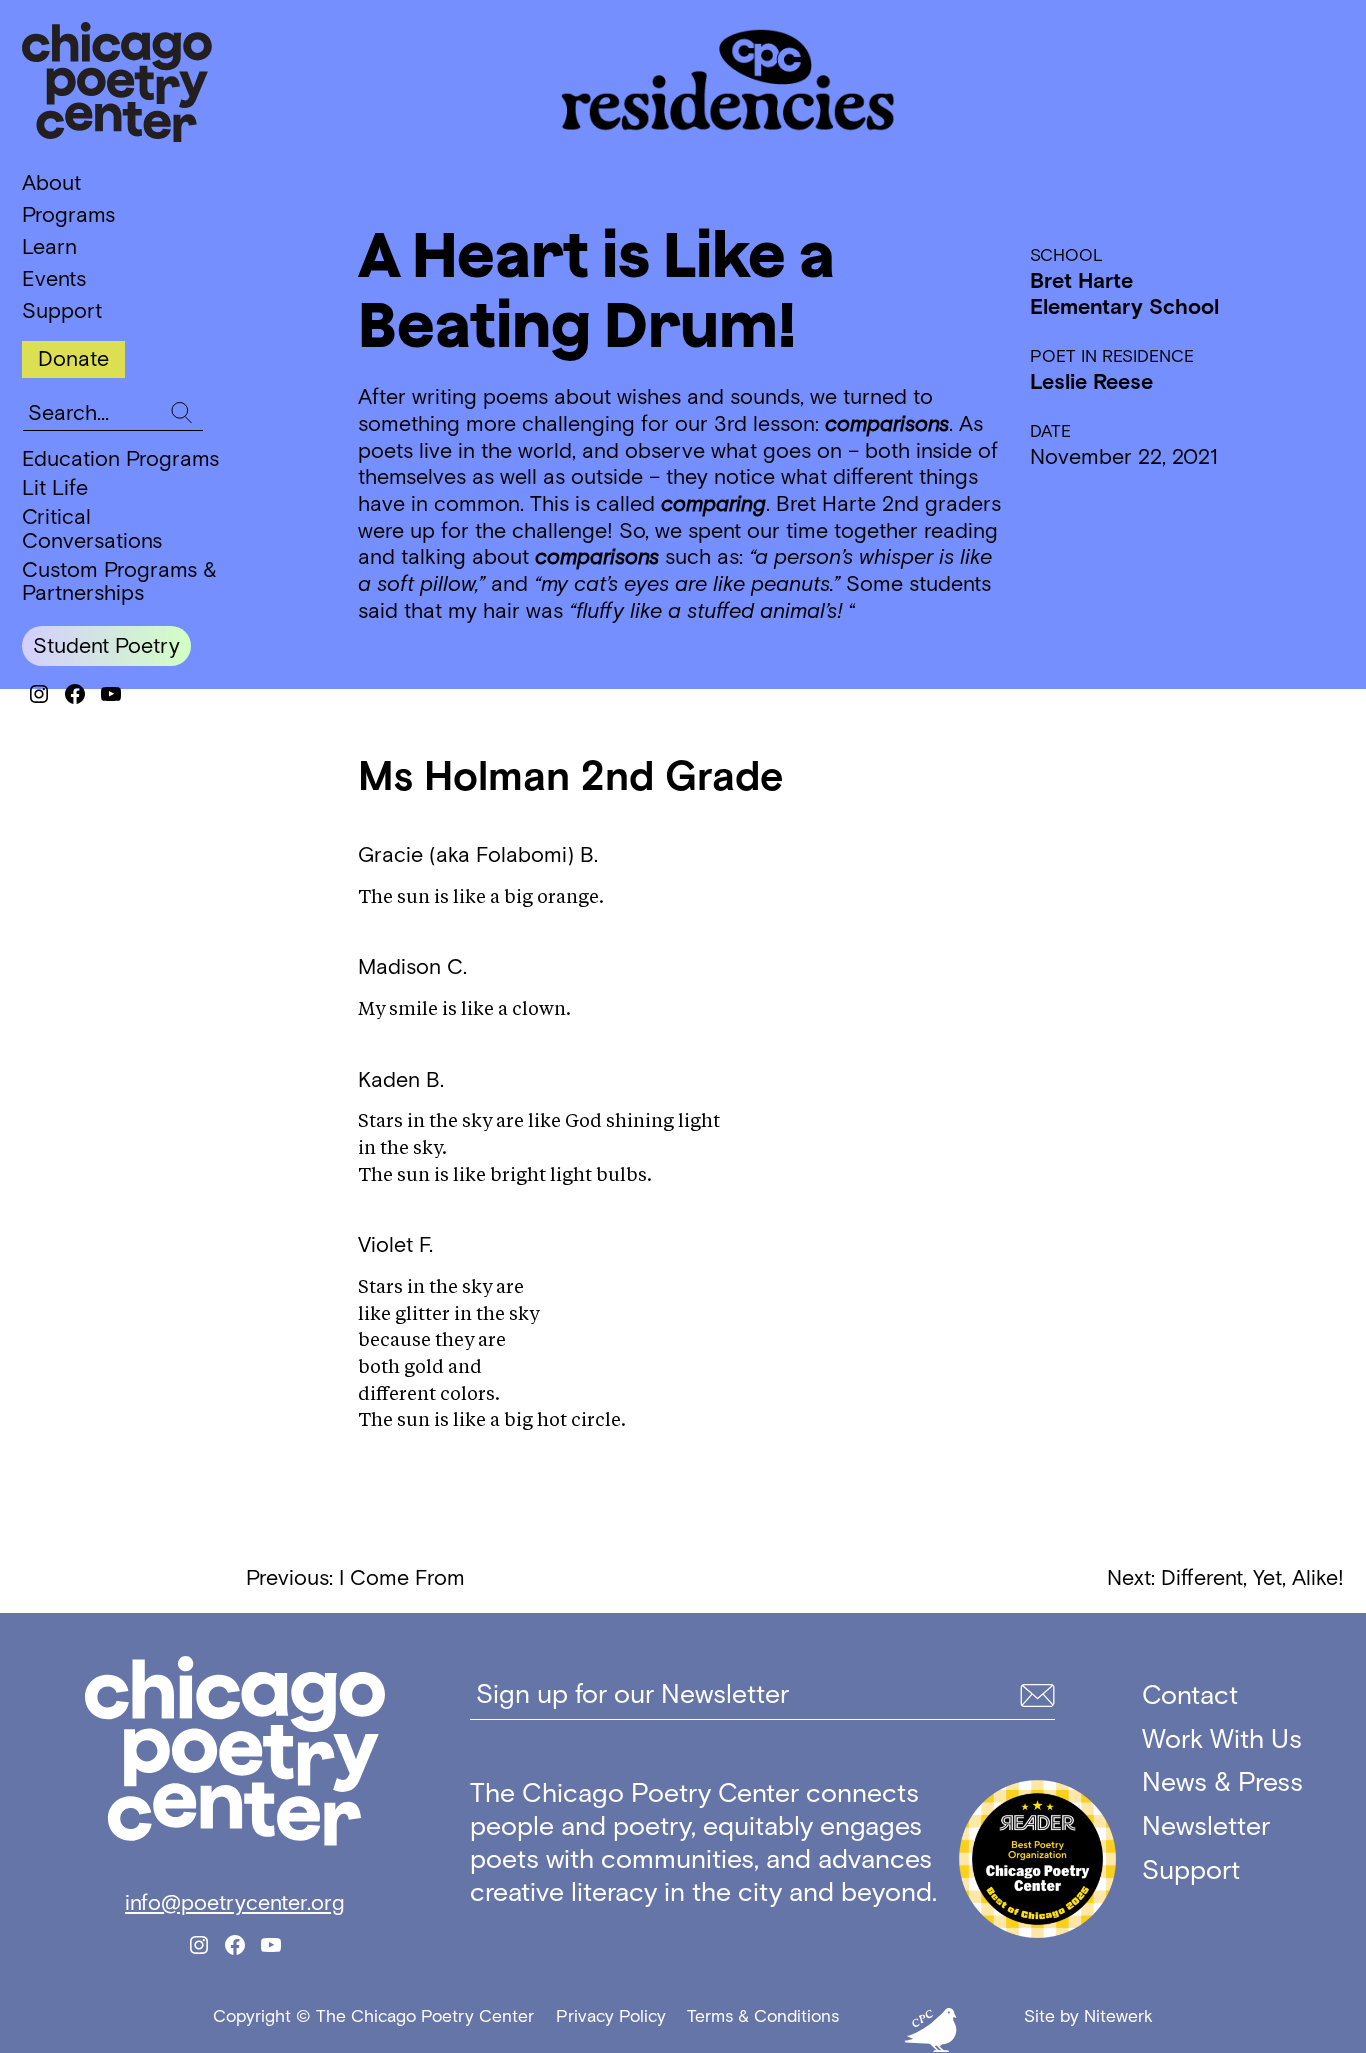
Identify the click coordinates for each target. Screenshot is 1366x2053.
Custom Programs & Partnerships (119, 581)
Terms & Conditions (763, 2016)
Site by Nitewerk (1088, 2016)
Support (62, 311)
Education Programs (120, 458)
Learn (49, 247)
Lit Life (55, 487)
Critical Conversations (92, 528)
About (51, 183)
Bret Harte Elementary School (1124, 294)
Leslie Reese (1091, 381)
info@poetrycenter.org (235, 1903)
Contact (1190, 1694)
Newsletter (1206, 1825)
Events (54, 279)
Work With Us (1222, 1738)
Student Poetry (106, 645)
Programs (68, 215)
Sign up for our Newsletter (632, 1694)
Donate (73, 358)
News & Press (1222, 1781)
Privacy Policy (611, 2016)
